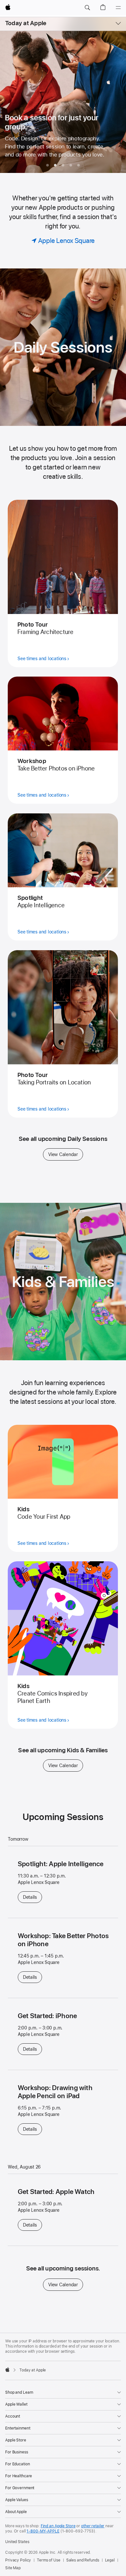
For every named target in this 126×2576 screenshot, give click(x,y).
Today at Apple (26, 23)
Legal (110, 2560)
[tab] (47, 165)
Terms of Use (49, 2560)
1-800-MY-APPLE (43, 2531)
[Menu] (118, 8)
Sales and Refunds (83, 2560)
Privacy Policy (18, 2560)
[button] (87, 8)
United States (17, 2542)
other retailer (93, 2526)
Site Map (13, 2568)
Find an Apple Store (58, 2526)
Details (32, 1897)
